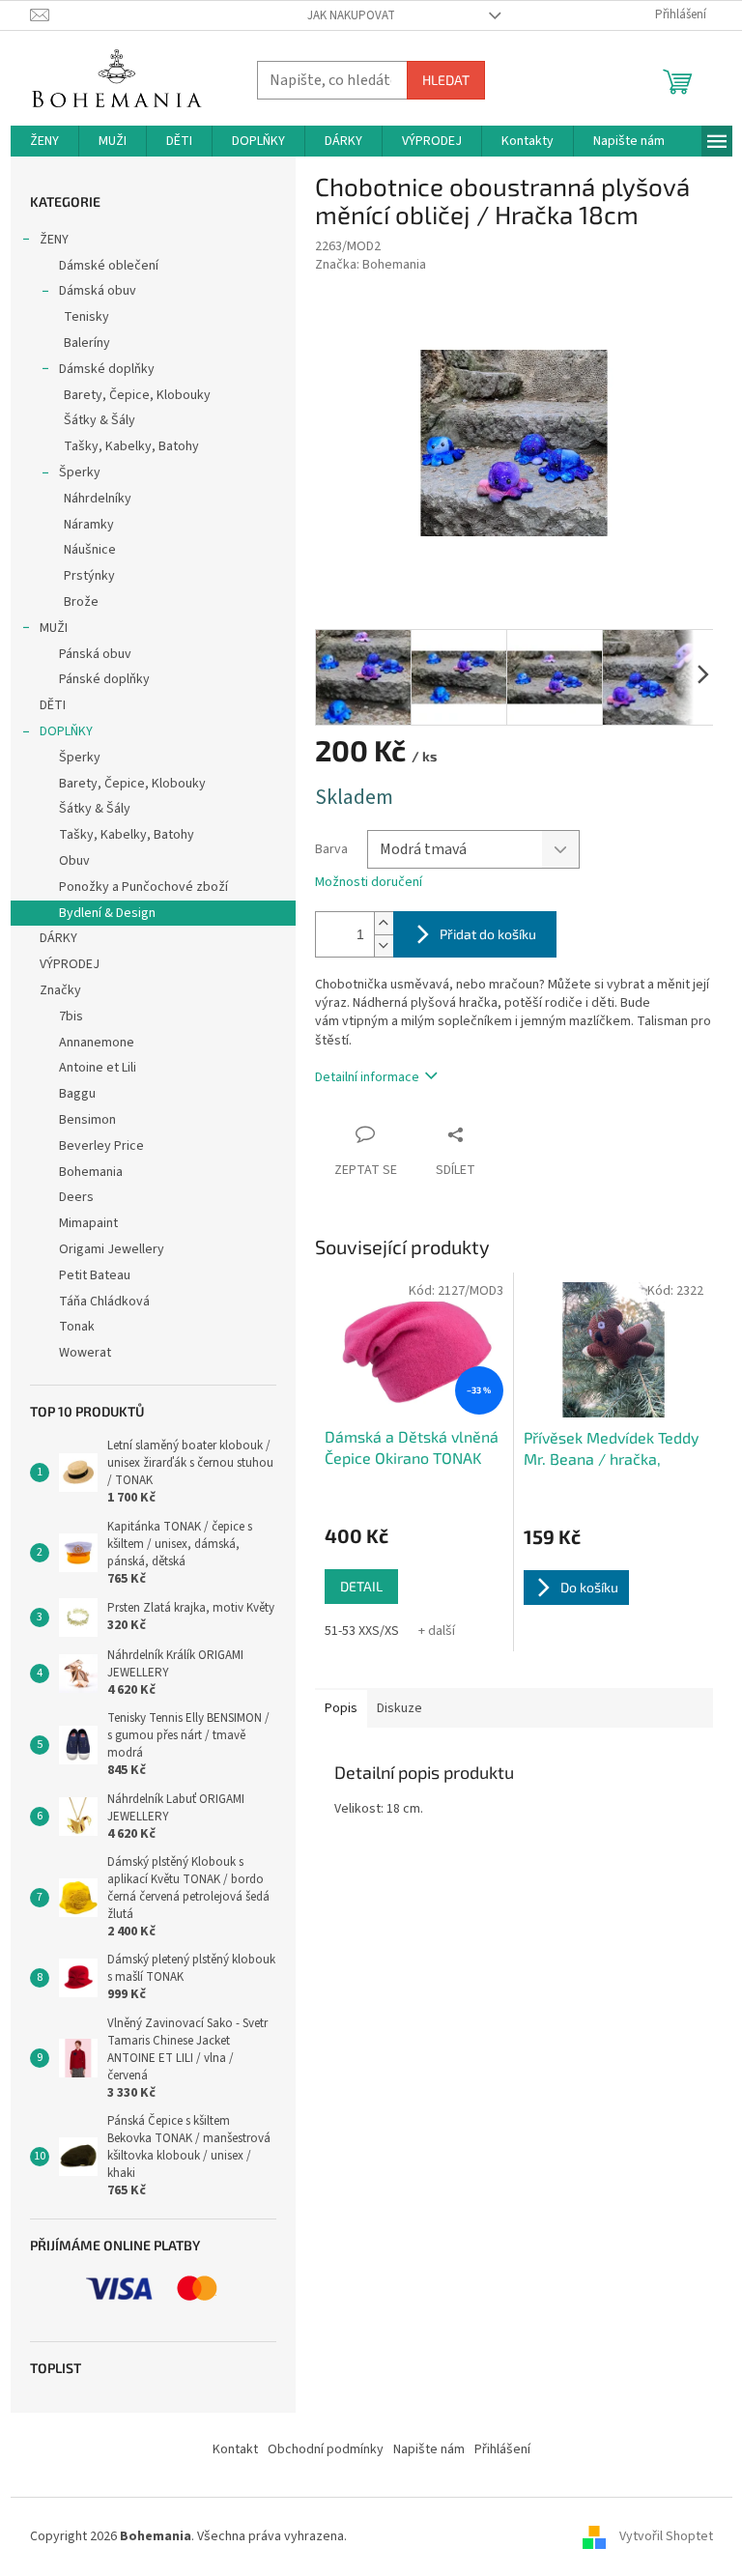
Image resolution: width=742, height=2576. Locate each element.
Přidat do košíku (488, 934)
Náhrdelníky (98, 499)
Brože (81, 602)
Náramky (89, 525)
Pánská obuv (95, 654)
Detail (361, 1586)
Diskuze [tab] (400, 1708)
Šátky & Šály (100, 420)
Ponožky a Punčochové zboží (143, 887)
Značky (60, 990)
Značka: (371, 265)
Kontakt (235, 2449)
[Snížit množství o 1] (384, 945)
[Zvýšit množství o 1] (384, 923)
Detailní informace (367, 1077)
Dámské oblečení (109, 266)
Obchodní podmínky (326, 2449)
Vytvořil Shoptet (666, 2536)
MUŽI (54, 628)
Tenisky (86, 317)
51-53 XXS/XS (362, 1631)
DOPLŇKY (66, 731)
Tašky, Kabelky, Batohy (131, 446)
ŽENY (54, 240)
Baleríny (87, 343)
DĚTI (53, 705)
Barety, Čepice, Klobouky (137, 395)
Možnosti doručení (369, 883)
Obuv (74, 861)
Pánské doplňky (104, 679)
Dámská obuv (98, 291)
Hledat (446, 80)
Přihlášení (502, 2449)
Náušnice (90, 550)
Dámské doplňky (107, 369)
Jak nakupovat (351, 15)
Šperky (80, 472)
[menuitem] (44, 141)
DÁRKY (58, 938)
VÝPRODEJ (70, 964)
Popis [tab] (341, 1708)
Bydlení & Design (107, 913)
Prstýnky (89, 576)
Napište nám (429, 2449)
